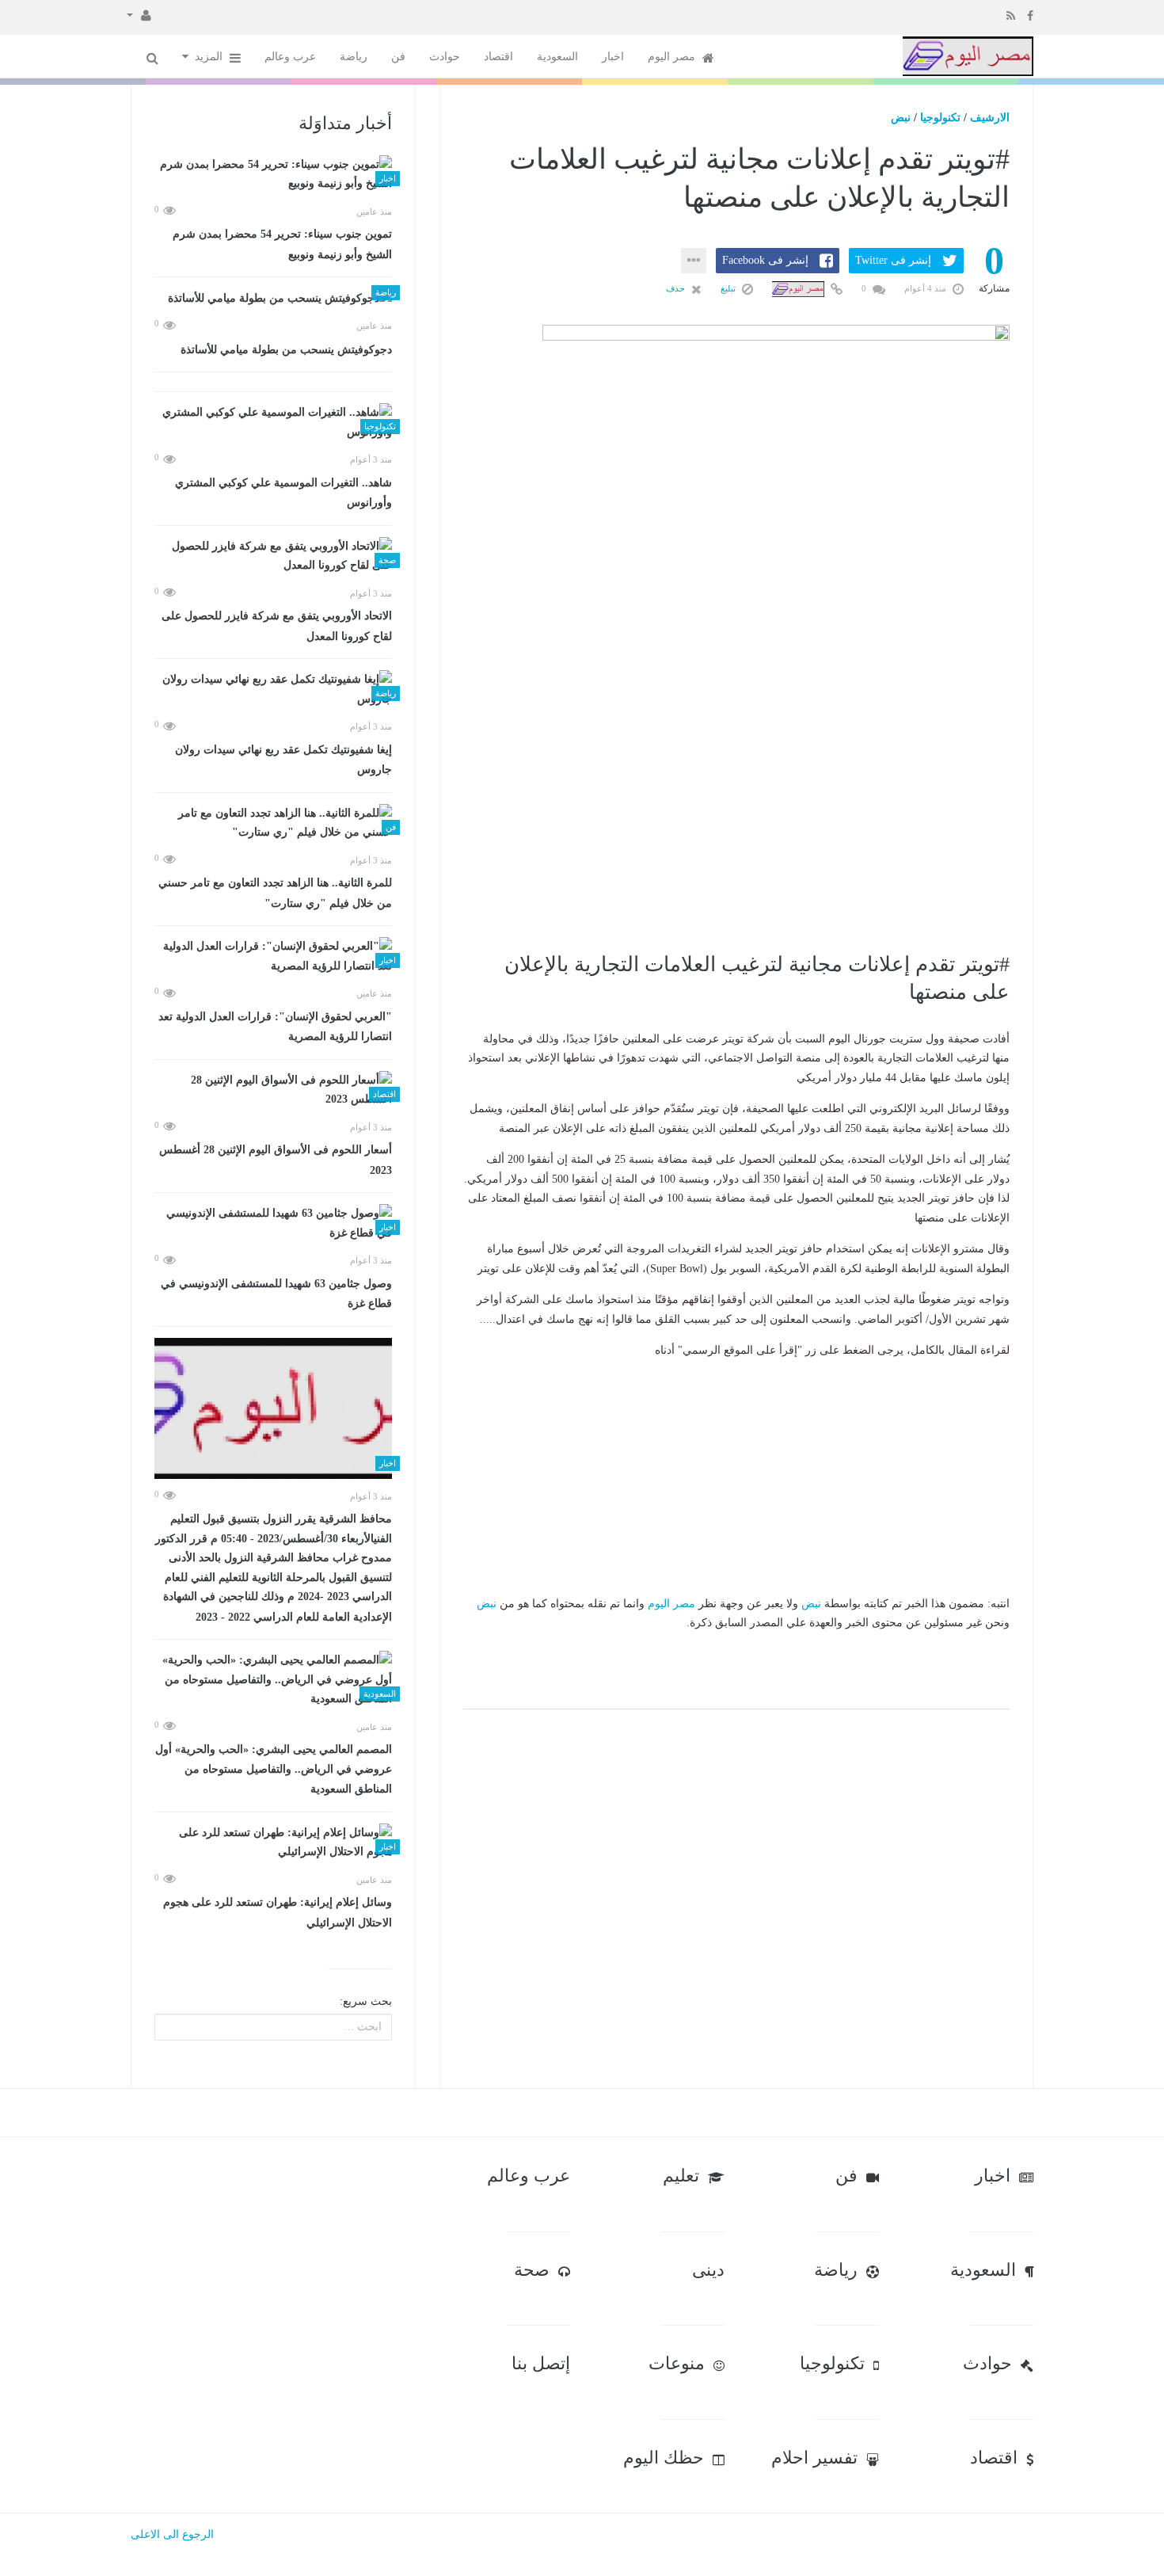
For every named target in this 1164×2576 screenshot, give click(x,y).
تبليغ (729, 288)
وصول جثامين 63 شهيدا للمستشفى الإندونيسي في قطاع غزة (276, 1294)
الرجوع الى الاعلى (172, 2534)
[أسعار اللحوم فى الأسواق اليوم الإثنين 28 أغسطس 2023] (273, 1090)
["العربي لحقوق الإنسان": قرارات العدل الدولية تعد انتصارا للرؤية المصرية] (273, 956)
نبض (901, 118)
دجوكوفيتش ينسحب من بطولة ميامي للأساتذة (286, 350)
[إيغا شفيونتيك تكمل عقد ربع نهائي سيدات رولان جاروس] (273, 690)
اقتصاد (498, 57)
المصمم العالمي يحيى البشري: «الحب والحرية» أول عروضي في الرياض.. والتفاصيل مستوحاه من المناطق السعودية (274, 1769)
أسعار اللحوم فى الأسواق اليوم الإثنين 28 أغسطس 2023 (276, 1160)
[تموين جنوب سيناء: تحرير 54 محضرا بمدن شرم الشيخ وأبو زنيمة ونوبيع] (273, 175)
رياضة (354, 57)
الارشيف (990, 118)
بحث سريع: (366, 2001)
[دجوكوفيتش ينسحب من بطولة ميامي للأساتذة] (273, 298)
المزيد (210, 57)
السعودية (557, 57)
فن (398, 57)
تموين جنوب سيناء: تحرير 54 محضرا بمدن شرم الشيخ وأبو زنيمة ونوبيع (282, 244)
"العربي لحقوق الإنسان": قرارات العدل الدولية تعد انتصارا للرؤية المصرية (275, 1027)
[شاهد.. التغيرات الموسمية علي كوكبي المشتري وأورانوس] (273, 423)
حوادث (445, 57)
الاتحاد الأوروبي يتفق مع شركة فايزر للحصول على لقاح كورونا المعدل (277, 626)
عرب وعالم (290, 57)
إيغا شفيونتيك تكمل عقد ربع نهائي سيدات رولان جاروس (283, 760)
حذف (677, 288)
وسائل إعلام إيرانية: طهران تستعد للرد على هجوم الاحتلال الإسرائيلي (278, 1913)
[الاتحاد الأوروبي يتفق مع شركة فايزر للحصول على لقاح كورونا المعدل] (273, 556)
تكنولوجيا (940, 118)
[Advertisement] (736, 836)
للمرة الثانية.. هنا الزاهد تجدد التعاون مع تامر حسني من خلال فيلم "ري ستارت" (275, 893)
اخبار (613, 57)
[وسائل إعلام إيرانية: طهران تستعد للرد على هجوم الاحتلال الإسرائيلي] (273, 1843)
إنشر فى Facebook (765, 260)
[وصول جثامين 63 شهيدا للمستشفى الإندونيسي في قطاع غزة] (273, 1223)
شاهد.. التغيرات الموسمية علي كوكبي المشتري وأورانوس (283, 493)
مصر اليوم (673, 57)
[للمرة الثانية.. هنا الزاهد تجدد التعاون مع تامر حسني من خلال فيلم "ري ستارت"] (273, 823)
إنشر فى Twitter (893, 260)
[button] (139, 14)
